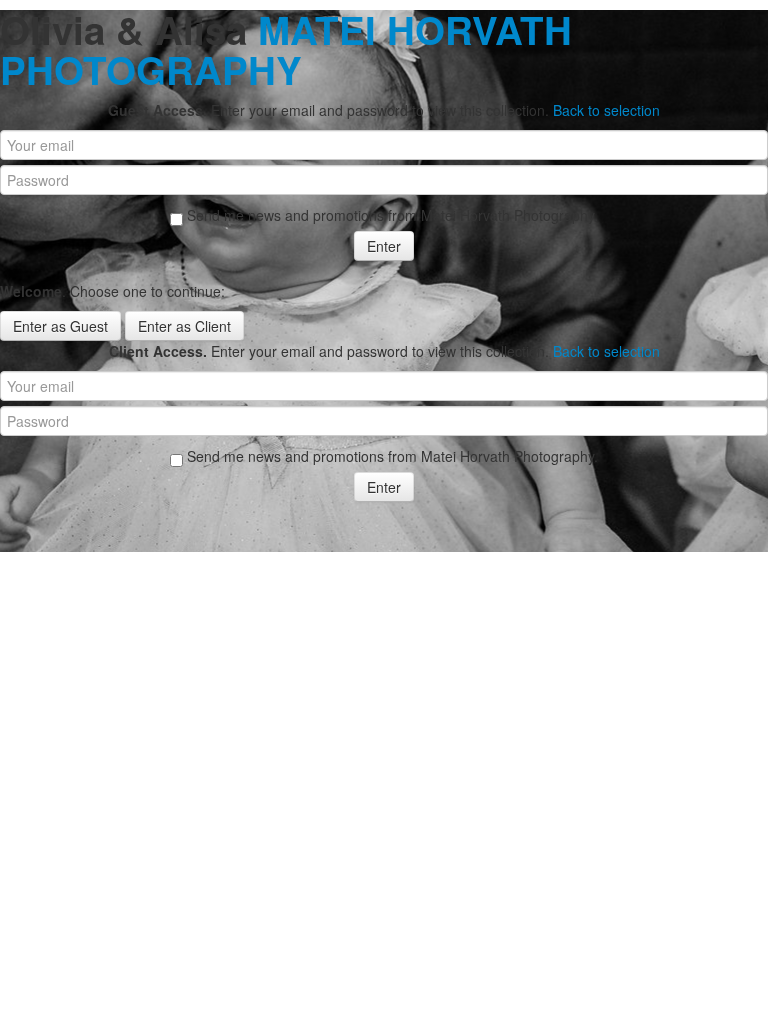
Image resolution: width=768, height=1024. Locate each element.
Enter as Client (184, 326)
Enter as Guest (60, 326)
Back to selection (606, 110)
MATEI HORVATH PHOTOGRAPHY (286, 49)
